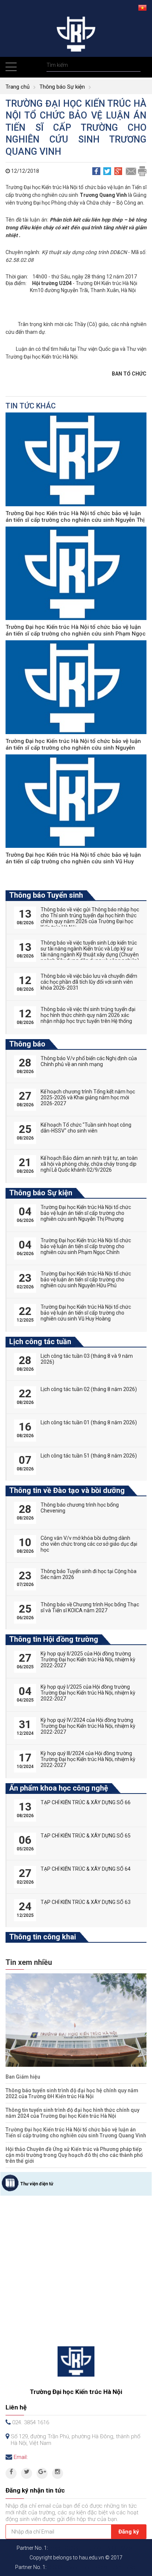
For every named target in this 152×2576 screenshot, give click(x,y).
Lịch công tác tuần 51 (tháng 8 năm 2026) (89, 1456)
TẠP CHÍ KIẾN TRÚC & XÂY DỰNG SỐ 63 (86, 1902)
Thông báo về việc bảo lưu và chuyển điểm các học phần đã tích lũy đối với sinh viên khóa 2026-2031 (89, 982)
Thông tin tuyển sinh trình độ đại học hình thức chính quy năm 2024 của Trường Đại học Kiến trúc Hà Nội (72, 2113)
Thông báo (27, 1044)
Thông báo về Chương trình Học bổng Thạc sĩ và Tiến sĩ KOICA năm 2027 (90, 1607)
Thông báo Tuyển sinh (46, 895)
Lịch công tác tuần (40, 1342)
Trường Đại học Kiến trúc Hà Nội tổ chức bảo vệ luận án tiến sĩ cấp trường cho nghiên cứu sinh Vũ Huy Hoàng (73, 861)
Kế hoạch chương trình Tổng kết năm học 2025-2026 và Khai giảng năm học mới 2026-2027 (88, 1097)
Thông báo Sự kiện (62, 87)
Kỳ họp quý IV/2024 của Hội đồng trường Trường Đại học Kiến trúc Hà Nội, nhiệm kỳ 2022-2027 (88, 1726)
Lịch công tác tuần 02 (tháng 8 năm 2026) (89, 1389)
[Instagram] (58, 2473)
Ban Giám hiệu (23, 2077)
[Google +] (42, 2473)
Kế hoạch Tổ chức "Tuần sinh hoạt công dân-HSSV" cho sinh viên (86, 1128)
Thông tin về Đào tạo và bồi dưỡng (67, 1490)
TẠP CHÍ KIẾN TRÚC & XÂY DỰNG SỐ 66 (86, 1802)
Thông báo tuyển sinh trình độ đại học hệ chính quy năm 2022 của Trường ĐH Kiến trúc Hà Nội (72, 2093)
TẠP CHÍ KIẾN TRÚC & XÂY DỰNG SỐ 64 (86, 1869)
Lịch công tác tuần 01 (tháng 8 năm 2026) (89, 1422)
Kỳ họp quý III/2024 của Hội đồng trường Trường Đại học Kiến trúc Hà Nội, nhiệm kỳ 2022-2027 (88, 1759)
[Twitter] (27, 2473)
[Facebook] (11, 2473)
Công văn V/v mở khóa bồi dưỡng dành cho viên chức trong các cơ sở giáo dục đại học (89, 1544)
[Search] (134, 65)
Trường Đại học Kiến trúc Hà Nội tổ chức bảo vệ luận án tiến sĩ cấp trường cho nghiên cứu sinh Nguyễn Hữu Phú (73, 748)
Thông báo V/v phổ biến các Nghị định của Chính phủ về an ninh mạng (89, 1061)
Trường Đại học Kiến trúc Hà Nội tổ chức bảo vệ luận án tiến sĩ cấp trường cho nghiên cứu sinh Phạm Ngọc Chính (76, 634)
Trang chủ (18, 87)
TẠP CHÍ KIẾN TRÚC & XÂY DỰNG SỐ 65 (86, 1836)
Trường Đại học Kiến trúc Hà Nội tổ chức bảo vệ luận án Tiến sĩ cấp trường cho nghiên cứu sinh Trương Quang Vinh (76, 2133)
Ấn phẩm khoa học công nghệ (59, 1788)
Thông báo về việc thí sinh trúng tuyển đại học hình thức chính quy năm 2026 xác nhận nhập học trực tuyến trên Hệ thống (88, 1015)
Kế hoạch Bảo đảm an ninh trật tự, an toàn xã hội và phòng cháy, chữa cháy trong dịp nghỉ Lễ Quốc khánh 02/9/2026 (89, 1164)
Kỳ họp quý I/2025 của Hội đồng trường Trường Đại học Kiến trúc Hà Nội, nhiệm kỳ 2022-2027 (88, 1693)
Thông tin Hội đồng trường (54, 1639)
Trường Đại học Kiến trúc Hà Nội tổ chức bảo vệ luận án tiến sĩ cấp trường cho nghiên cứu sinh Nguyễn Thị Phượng (75, 520)
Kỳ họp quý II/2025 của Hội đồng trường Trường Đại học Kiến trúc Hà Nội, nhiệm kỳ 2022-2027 (88, 1659)
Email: (21, 2457)
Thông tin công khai (43, 1937)
